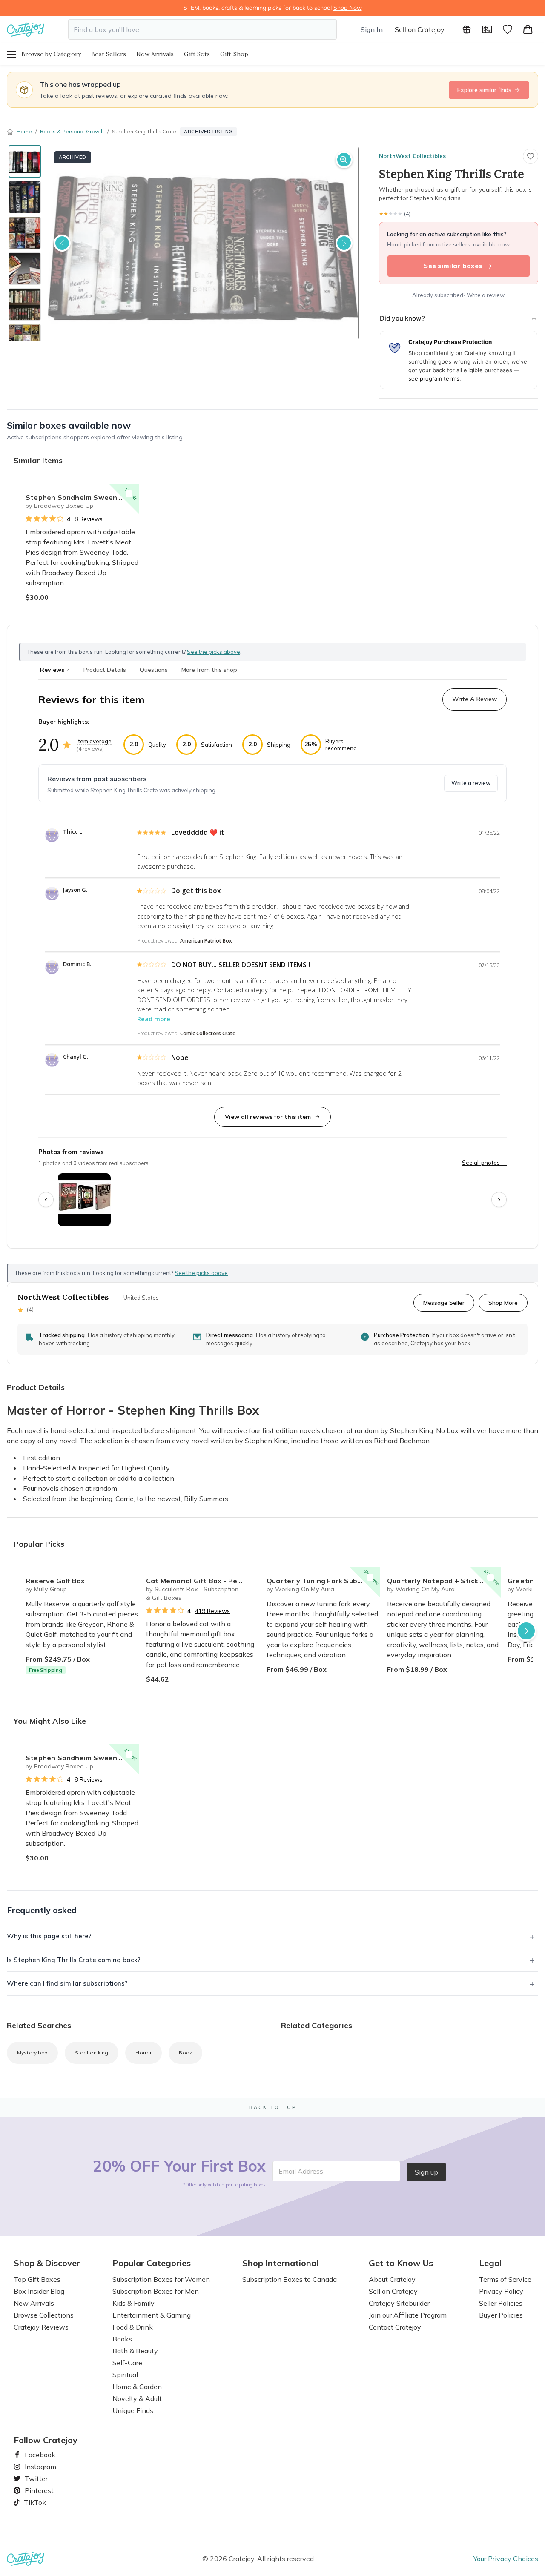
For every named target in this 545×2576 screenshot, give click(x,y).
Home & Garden (137, 2387)
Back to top (273, 2107)
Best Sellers (109, 54)
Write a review (471, 783)
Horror (143, 2053)
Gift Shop (234, 54)
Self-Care (127, 2363)
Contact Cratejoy (395, 2327)
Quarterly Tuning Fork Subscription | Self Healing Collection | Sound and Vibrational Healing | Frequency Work (323, 1581)
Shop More (503, 1302)
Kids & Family (133, 2303)
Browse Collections (44, 2315)
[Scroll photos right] (499, 1200)
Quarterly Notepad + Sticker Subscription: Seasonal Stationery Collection (444, 1581)
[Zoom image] (344, 160)
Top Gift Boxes (37, 2279)
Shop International (280, 2263)
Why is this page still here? (49, 1936)
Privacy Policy (501, 2291)
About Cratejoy (392, 2279)
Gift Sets (197, 54)
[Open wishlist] (508, 29)
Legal (490, 2263)
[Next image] (344, 243)
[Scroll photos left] (46, 1200)
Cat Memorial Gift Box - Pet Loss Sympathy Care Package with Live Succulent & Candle (203, 1581)
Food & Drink (133, 2327)
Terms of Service (505, 2279)
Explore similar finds (484, 90)
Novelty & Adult (137, 2398)
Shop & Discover (47, 2263)
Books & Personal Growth (72, 131)
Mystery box (32, 2053)
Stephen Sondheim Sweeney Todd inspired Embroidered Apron (82, 497)
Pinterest (36, 2490)
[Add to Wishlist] (129, 494)
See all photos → (484, 1163)
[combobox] (202, 29)
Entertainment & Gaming (152, 2315)
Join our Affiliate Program (408, 2315)
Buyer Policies (501, 2315)
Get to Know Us (401, 2263)
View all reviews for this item (268, 1117)
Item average (94, 741)
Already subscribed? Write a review (458, 295)
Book (185, 2053)
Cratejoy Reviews (41, 2327)
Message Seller (444, 1302)
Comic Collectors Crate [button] (208, 1033)
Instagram (37, 2467)
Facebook (37, 2455)
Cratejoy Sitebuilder (399, 2303)
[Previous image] (62, 243)
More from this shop (209, 670)
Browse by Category (51, 54)
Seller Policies (501, 2303)
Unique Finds (133, 2410)
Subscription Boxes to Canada (290, 2279)
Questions (154, 670)
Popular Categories (152, 2263)
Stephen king (92, 2053)
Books (122, 2339)
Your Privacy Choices (506, 2559)
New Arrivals (155, 54)
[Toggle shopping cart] (528, 29)
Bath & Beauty (135, 2351)
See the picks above (201, 1273)
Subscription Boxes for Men (156, 2291)
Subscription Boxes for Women (161, 2279)
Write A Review (475, 699)
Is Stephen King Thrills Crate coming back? (74, 1960)
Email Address (301, 2171)
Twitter (33, 2479)
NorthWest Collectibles (412, 156)
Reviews (55, 670)
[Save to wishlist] (531, 156)
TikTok (32, 2502)
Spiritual (125, 2375)
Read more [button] (154, 1019)
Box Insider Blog (39, 2291)
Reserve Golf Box (55, 1581)
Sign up (426, 2172)
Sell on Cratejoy (420, 29)
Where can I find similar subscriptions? (67, 1983)
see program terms (434, 378)
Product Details (105, 670)
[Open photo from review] (84, 1200)
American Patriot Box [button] (206, 941)
